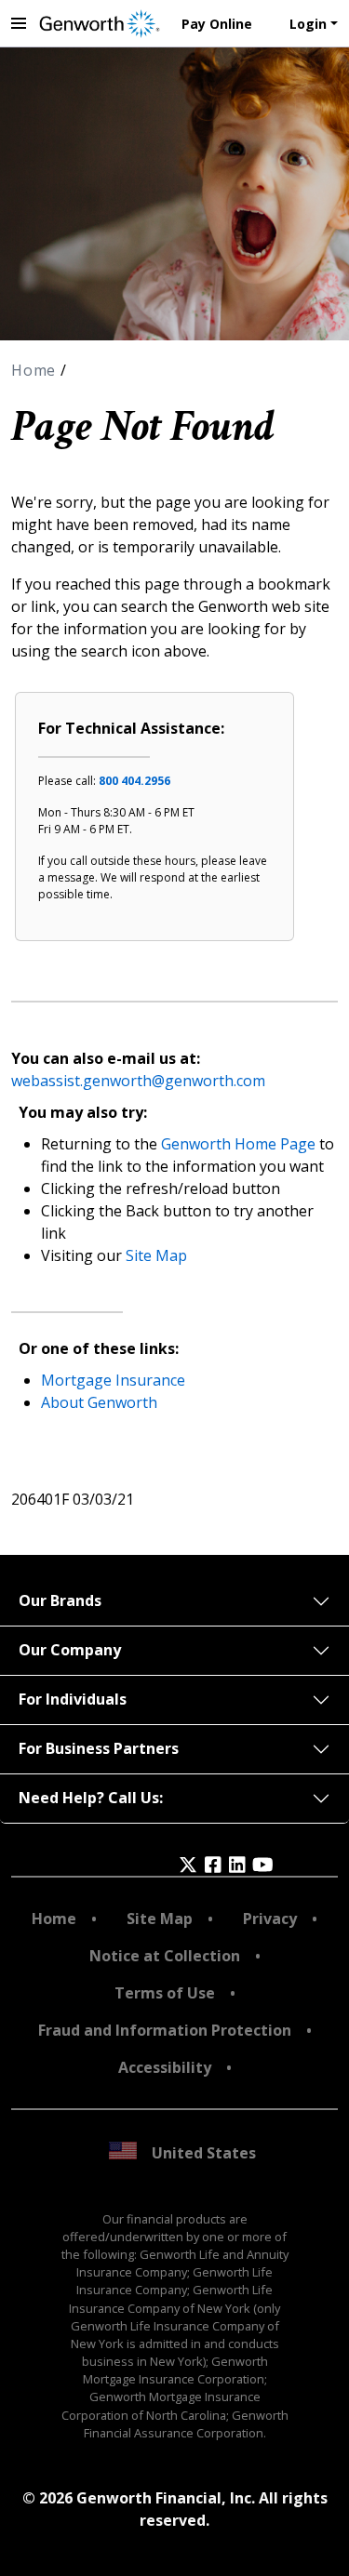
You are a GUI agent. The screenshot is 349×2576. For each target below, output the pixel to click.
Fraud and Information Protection (165, 2030)
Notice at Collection (165, 1956)
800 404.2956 (134, 781)
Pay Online (217, 24)
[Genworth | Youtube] (263, 1865)
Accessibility (165, 2067)
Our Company (70, 1650)
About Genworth (99, 1402)
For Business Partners (99, 1748)
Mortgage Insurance (113, 1380)
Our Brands (60, 1600)
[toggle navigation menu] (19, 23)
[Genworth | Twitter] (188, 1865)
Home (36, 370)
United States (204, 2153)
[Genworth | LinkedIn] (237, 1865)
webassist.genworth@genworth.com (138, 1081)
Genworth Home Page (238, 1144)
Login (308, 24)
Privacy (270, 1919)
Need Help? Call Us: (91, 1798)
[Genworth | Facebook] (213, 1865)
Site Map (156, 1255)
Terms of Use (165, 1993)
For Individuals (73, 1699)
